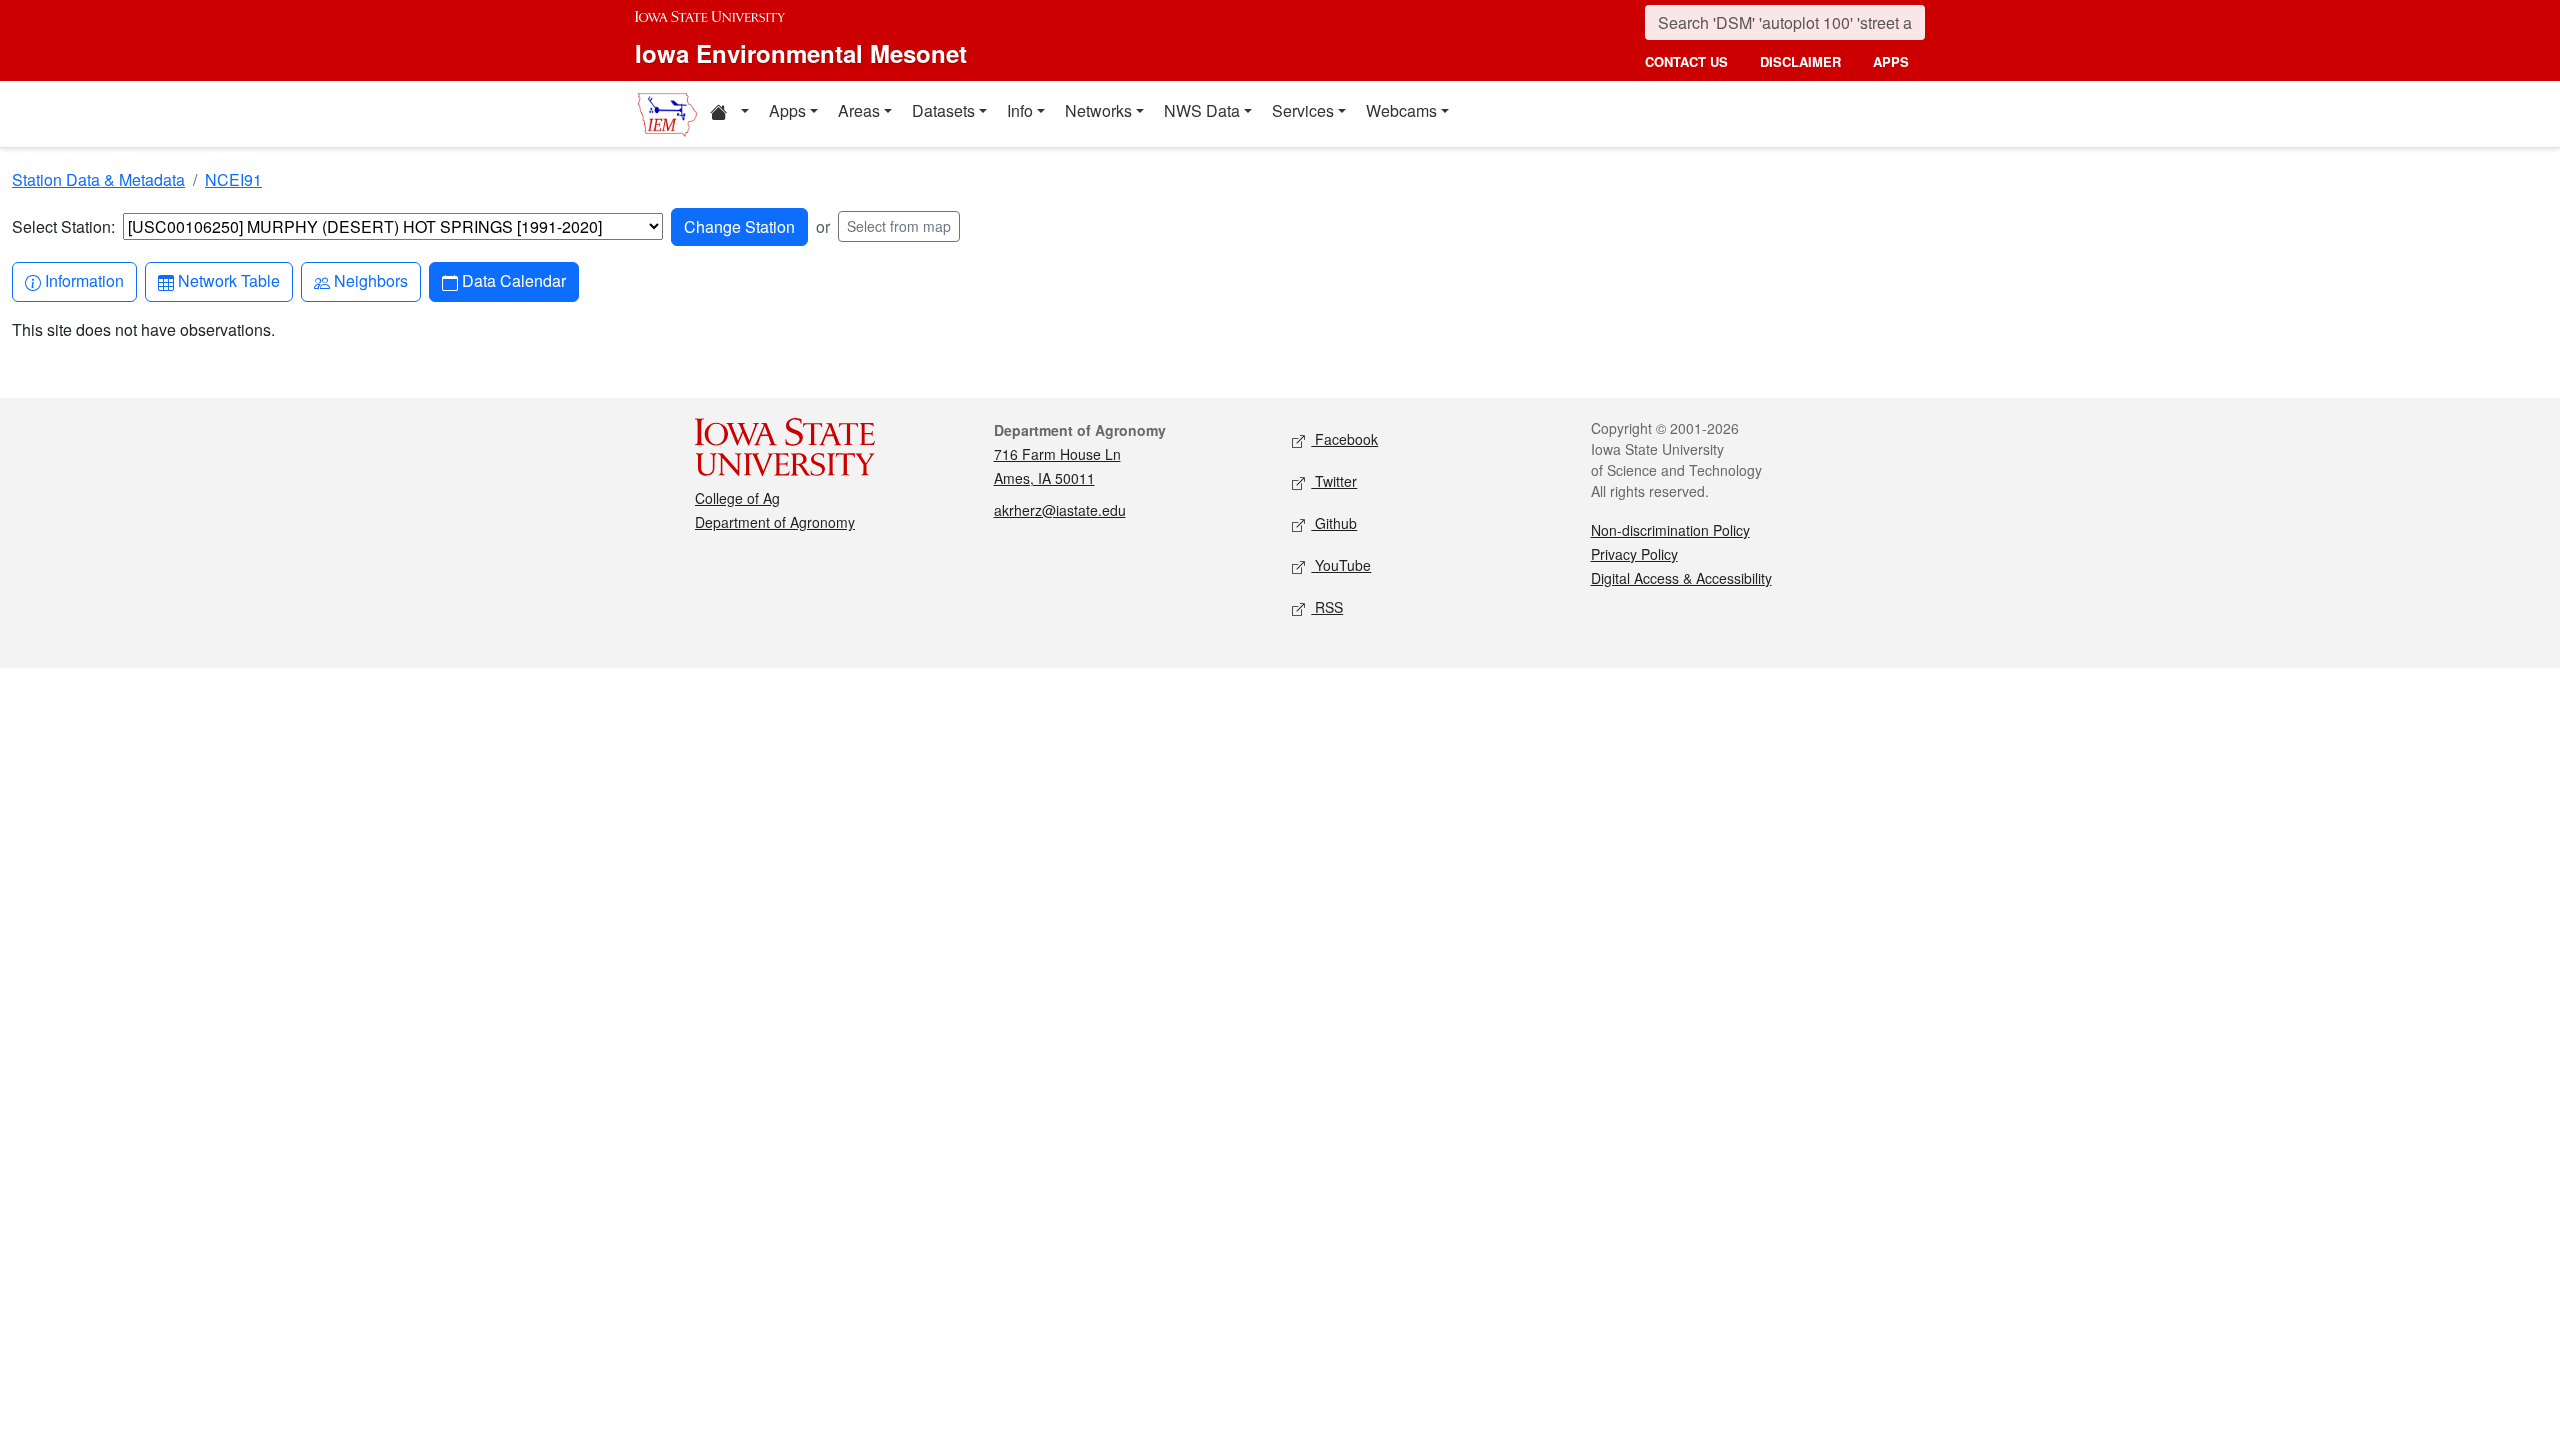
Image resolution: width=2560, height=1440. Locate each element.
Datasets (943, 110)
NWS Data (1202, 110)
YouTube (1341, 565)
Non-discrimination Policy (1670, 530)
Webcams (1401, 110)
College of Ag (737, 498)
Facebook (1344, 439)
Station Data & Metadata (98, 179)
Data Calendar (513, 280)
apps (1891, 61)
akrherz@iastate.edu (1060, 510)
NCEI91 (233, 179)
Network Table (228, 280)
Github (1334, 523)
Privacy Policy (1634, 554)
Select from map (899, 226)
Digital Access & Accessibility (1681, 578)
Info (1020, 110)
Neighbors (370, 280)
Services (1303, 110)
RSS (1327, 607)
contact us (1686, 61)
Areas (859, 110)
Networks (1098, 110)
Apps (787, 110)
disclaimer (1800, 61)
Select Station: (63, 226)
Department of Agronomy (775, 522)
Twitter (1334, 481)
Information (84, 280)
